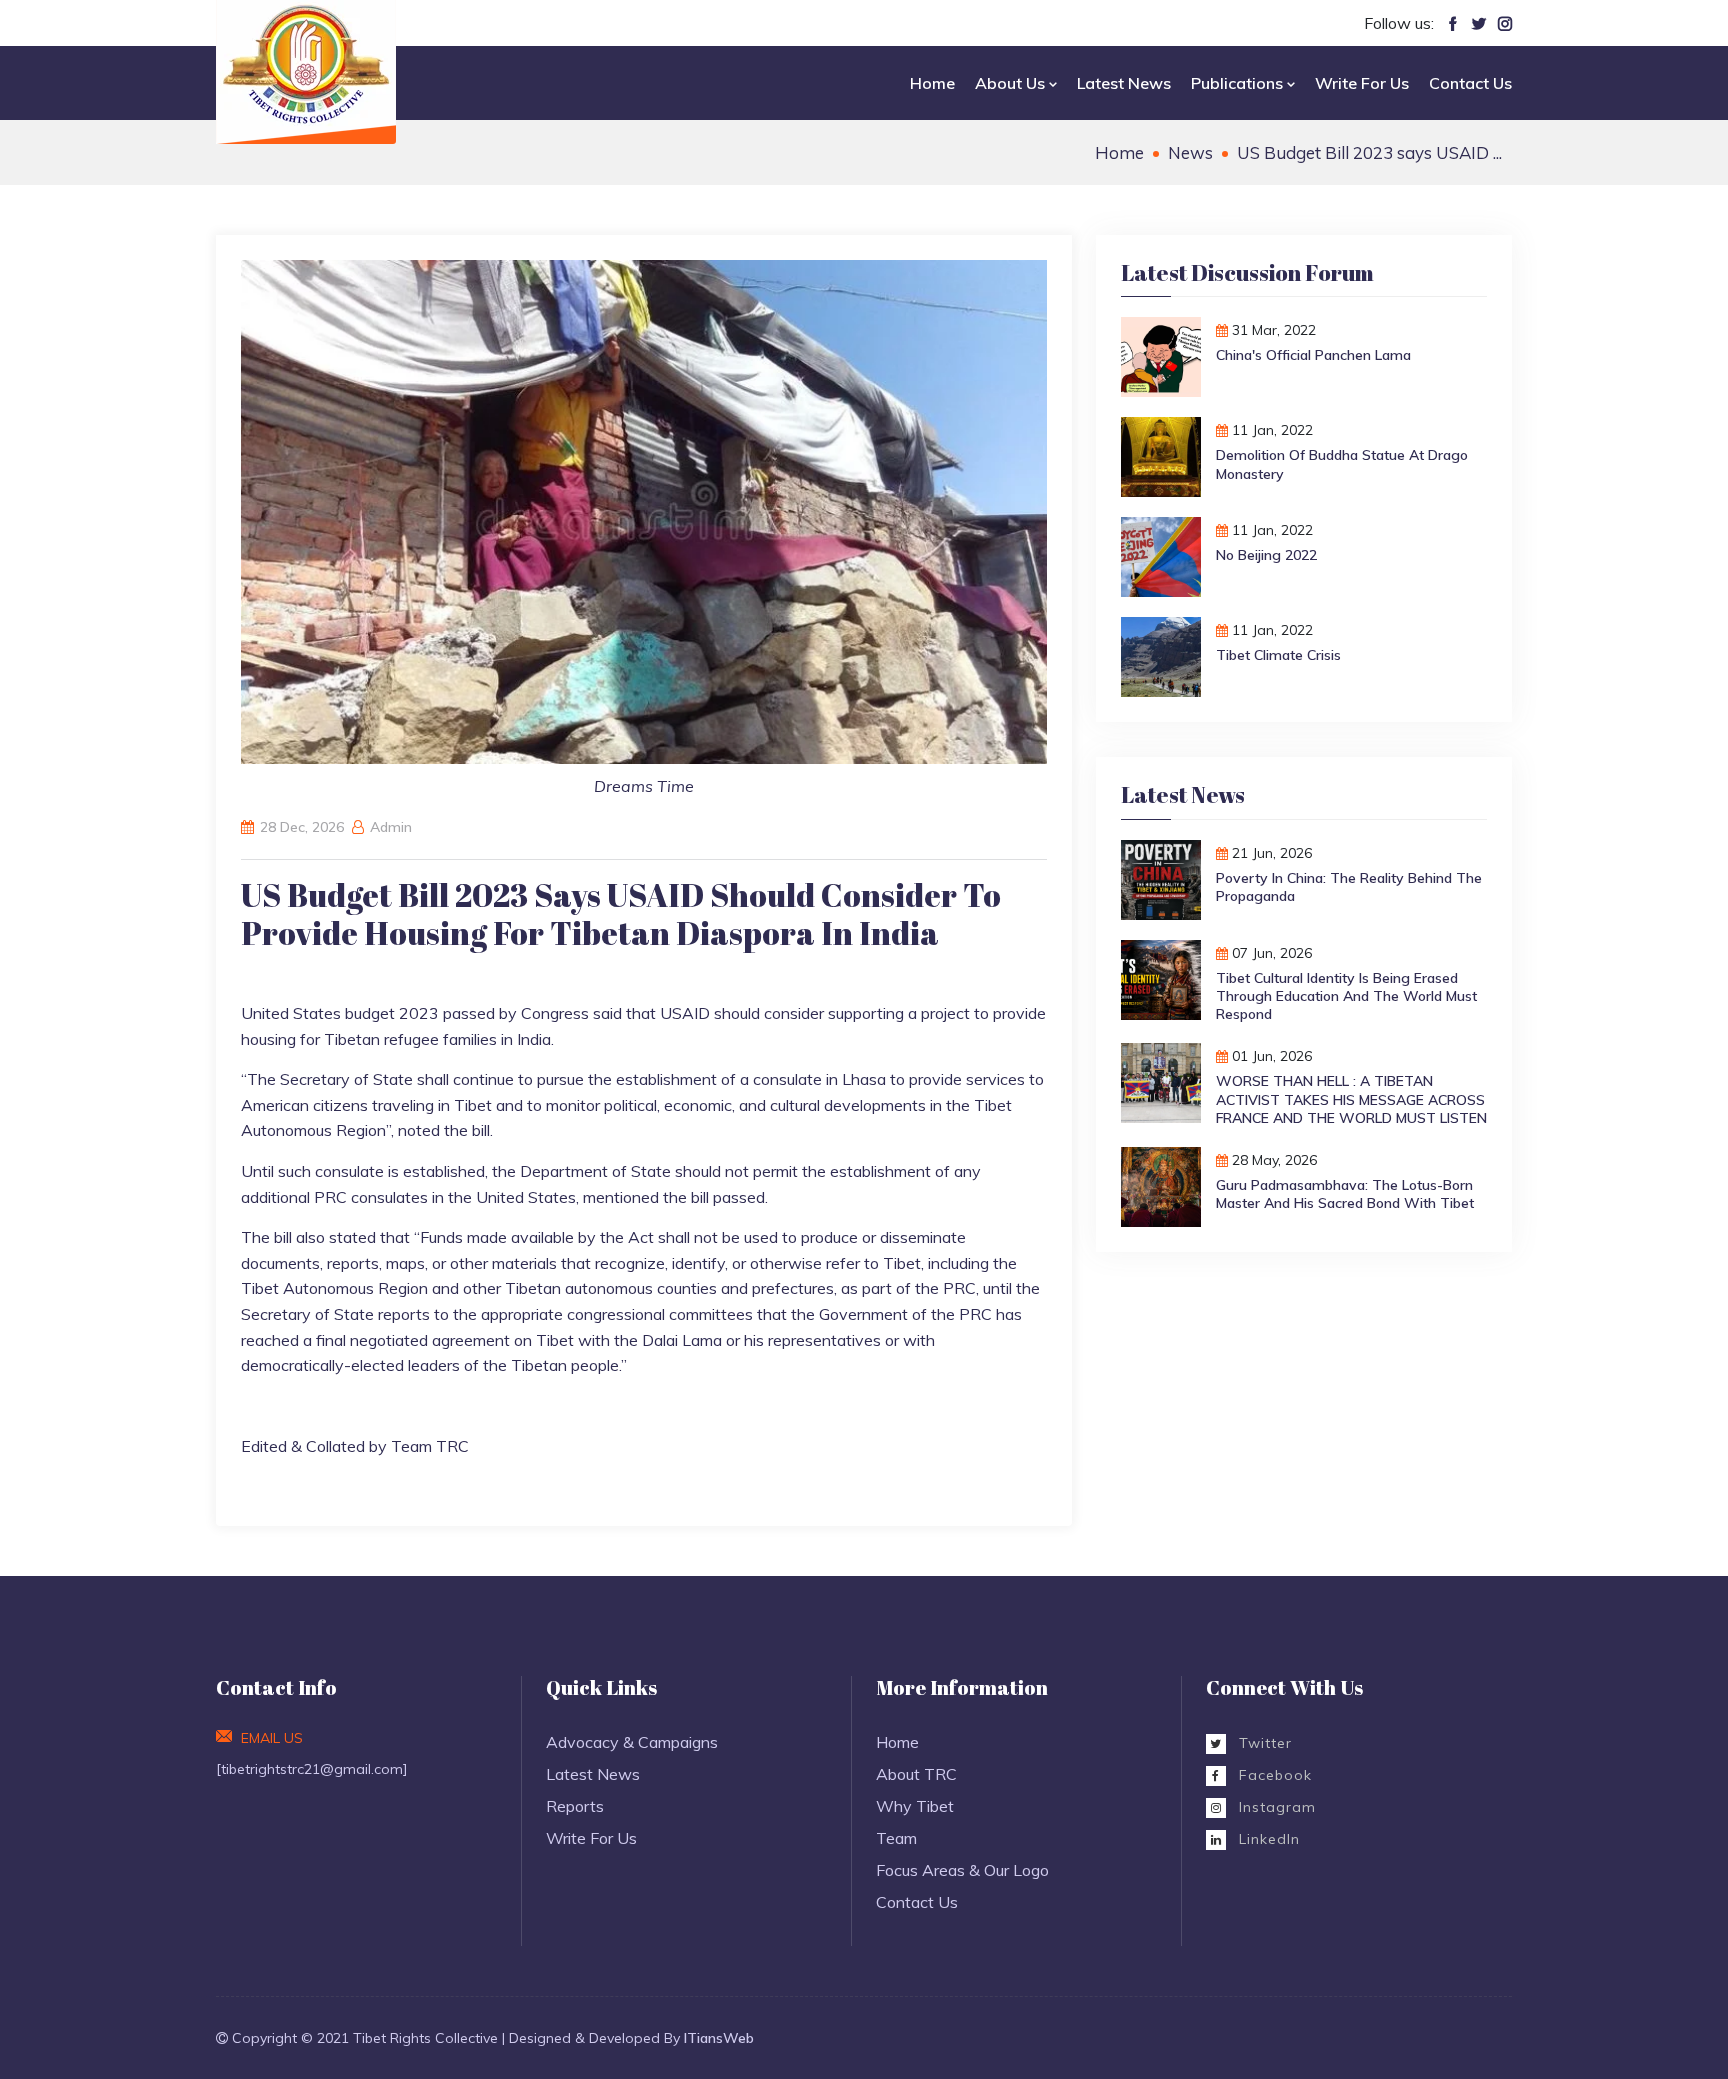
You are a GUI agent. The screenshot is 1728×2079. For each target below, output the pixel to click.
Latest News (1124, 83)
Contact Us (1470, 83)
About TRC (916, 1774)
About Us (1012, 83)
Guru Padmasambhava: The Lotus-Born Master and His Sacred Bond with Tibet (1345, 1194)
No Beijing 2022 (1266, 555)
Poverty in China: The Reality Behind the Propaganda (1349, 887)
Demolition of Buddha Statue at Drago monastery (1342, 464)
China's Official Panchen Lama (1313, 355)
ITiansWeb (719, 2038)
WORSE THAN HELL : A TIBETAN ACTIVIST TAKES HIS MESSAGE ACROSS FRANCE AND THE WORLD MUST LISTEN (1351, 1099)
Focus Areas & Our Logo (962, 1870)
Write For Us (1362, 83)
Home (932, 83)
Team (896, 1838)
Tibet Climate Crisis (1278, 655)
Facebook (1273, 1775)
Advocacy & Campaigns (632, 1742)
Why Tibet (915, 1806)
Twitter (1263, 1743)
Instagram (1275, 1807)
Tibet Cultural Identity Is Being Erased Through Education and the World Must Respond (1346, 996)
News (1190, 152)
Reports (575, 1806)
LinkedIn (1267, 1839)
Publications (1239, 83)
